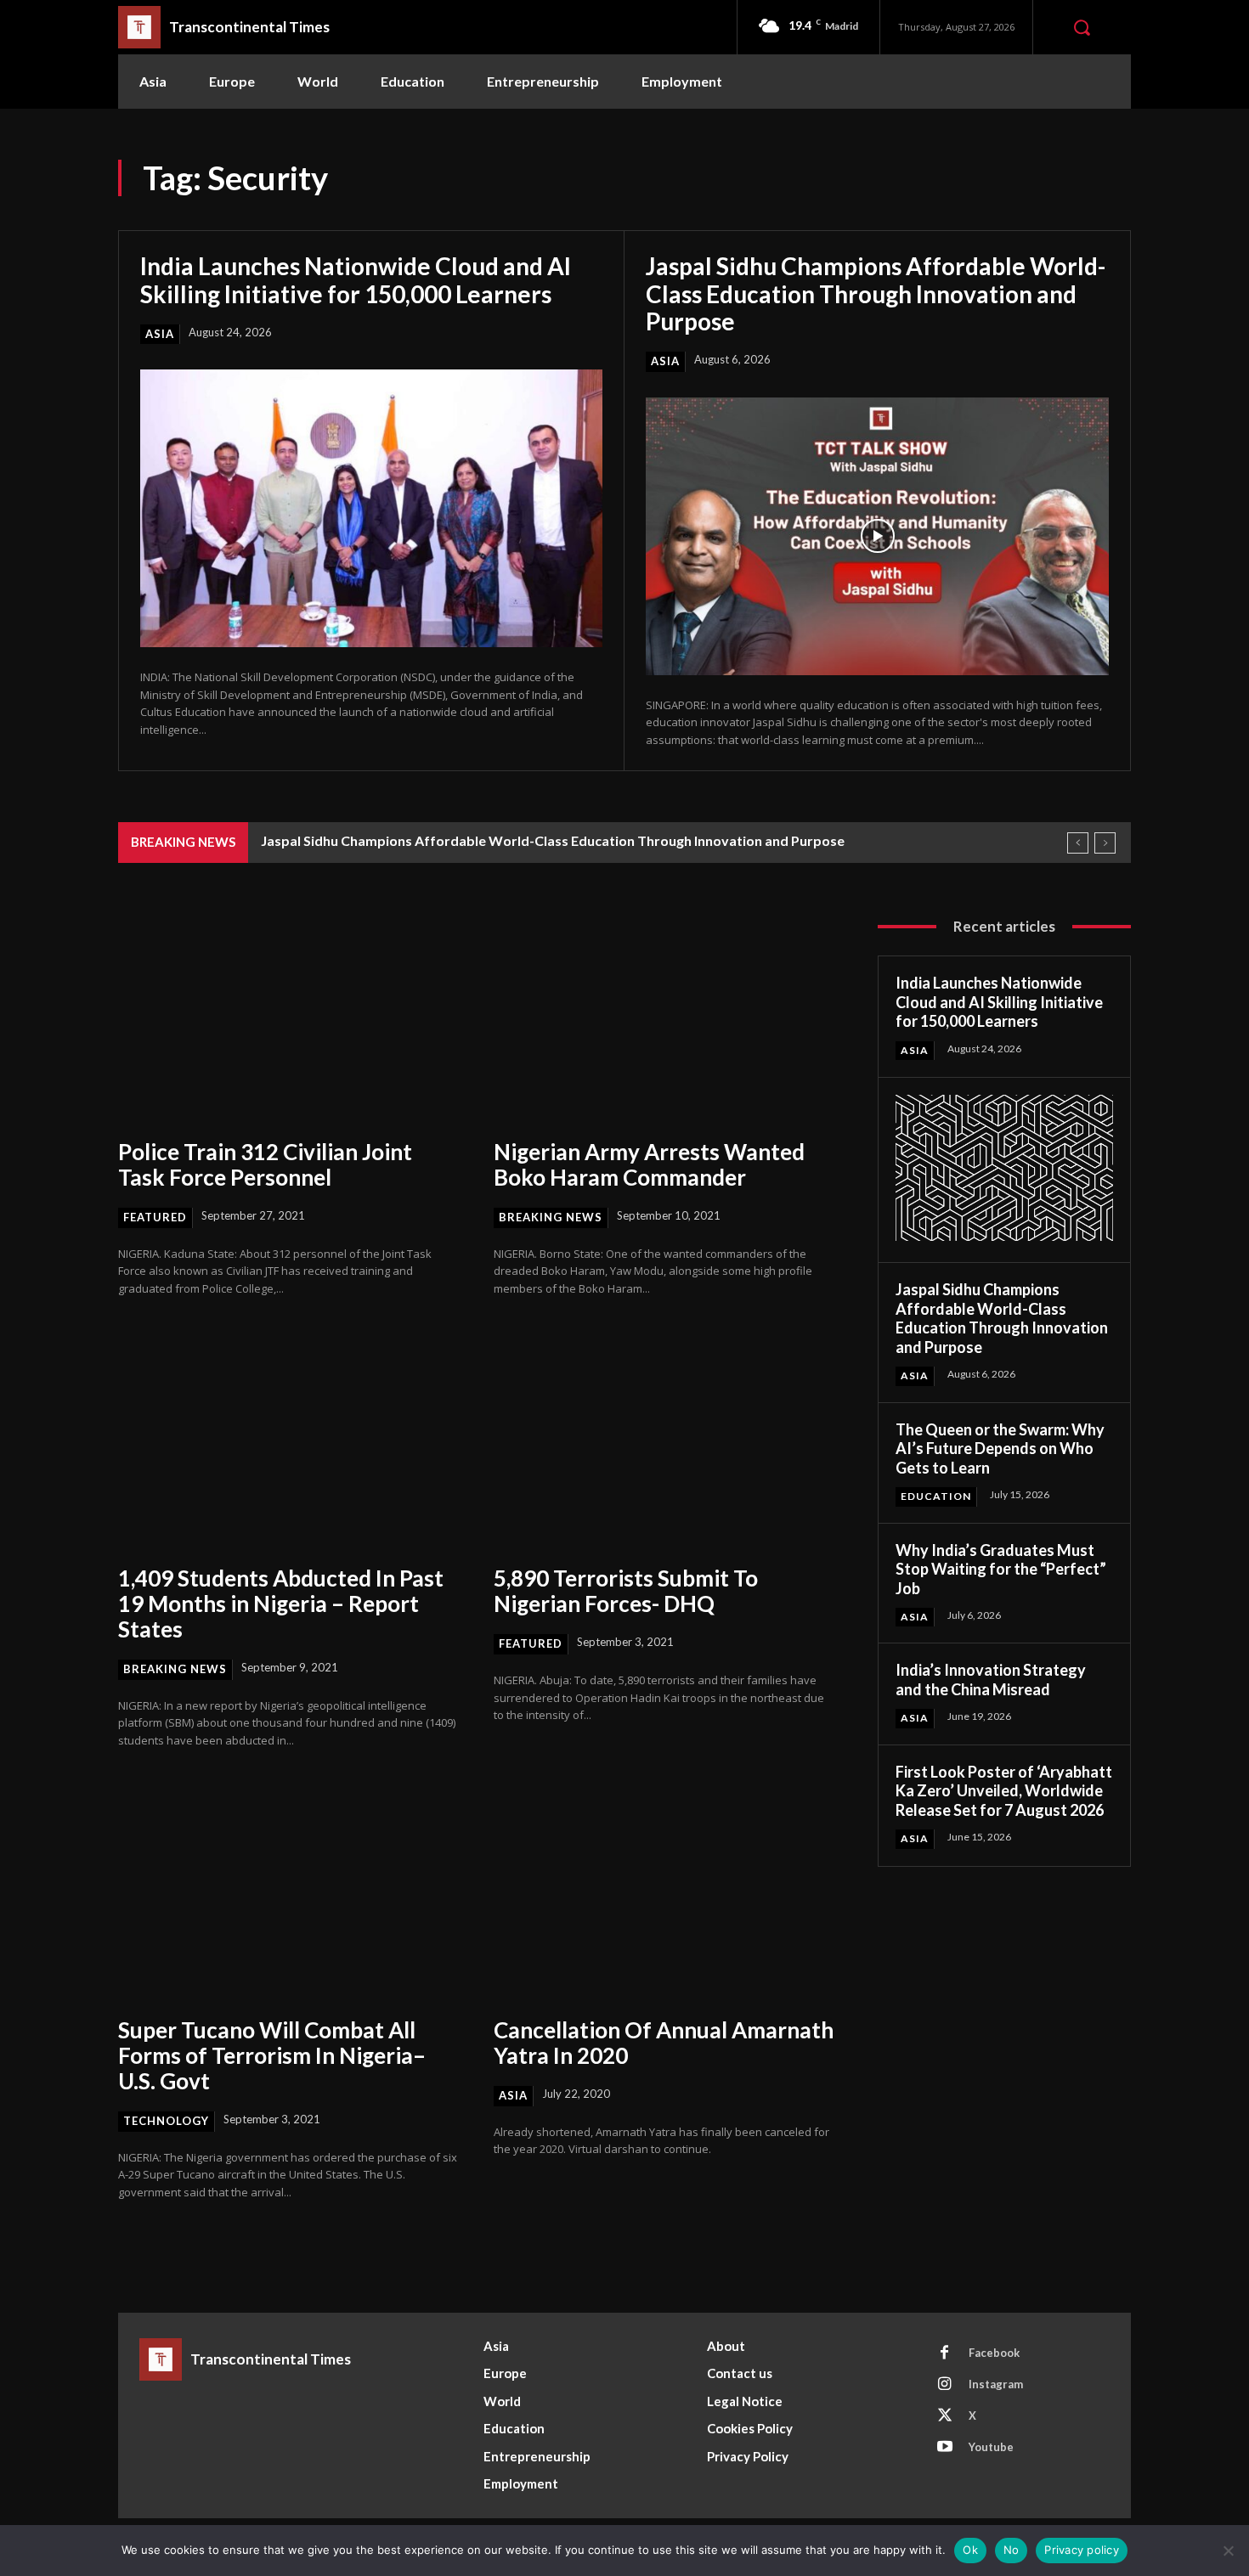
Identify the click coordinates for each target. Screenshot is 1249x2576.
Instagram (996, 2384)
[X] (945, 2416)
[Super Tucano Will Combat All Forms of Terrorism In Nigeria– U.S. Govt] (289, 1894)
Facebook (994, 2353)
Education (936, 1496)
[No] (1228, 2551)
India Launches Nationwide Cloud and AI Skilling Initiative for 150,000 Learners (356, 279)
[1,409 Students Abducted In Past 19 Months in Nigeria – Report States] (289, 1443)
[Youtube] (945, 2448)
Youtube (991, 2447)
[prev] (1078, 843)
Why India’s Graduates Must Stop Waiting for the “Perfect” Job (1001, 1569)
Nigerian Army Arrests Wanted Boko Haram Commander (649, 1164)
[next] (1105, 843)
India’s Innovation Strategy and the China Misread (991, 1680)
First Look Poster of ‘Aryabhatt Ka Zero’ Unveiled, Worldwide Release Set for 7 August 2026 (1004, 1791)
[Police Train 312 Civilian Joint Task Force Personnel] (289, 1016)
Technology (166, 2121)
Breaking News (551, 1217)
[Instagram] (945, 2385)
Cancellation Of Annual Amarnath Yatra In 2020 (664, 2043)
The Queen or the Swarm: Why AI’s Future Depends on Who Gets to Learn (1000, 1449)
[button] (1082, 27)
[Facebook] (945, 2353)
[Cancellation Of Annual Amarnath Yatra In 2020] (664, 1894)
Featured (155, 1217)
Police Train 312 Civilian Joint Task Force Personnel (265, 1164)
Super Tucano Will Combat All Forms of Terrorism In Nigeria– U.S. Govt (272, 2055)
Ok (970, 2550)
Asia (160, 334)
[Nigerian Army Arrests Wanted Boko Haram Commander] (664, 1016)
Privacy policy (1082, 2550)
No (1012, 2550)
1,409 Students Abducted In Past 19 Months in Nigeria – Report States (281, 1604)
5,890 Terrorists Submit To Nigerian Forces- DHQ (626, 1591)
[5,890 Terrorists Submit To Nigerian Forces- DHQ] (664, 1443)
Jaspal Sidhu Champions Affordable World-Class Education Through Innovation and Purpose (876, 293)
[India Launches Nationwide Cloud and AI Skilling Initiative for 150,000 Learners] (371, 508)
